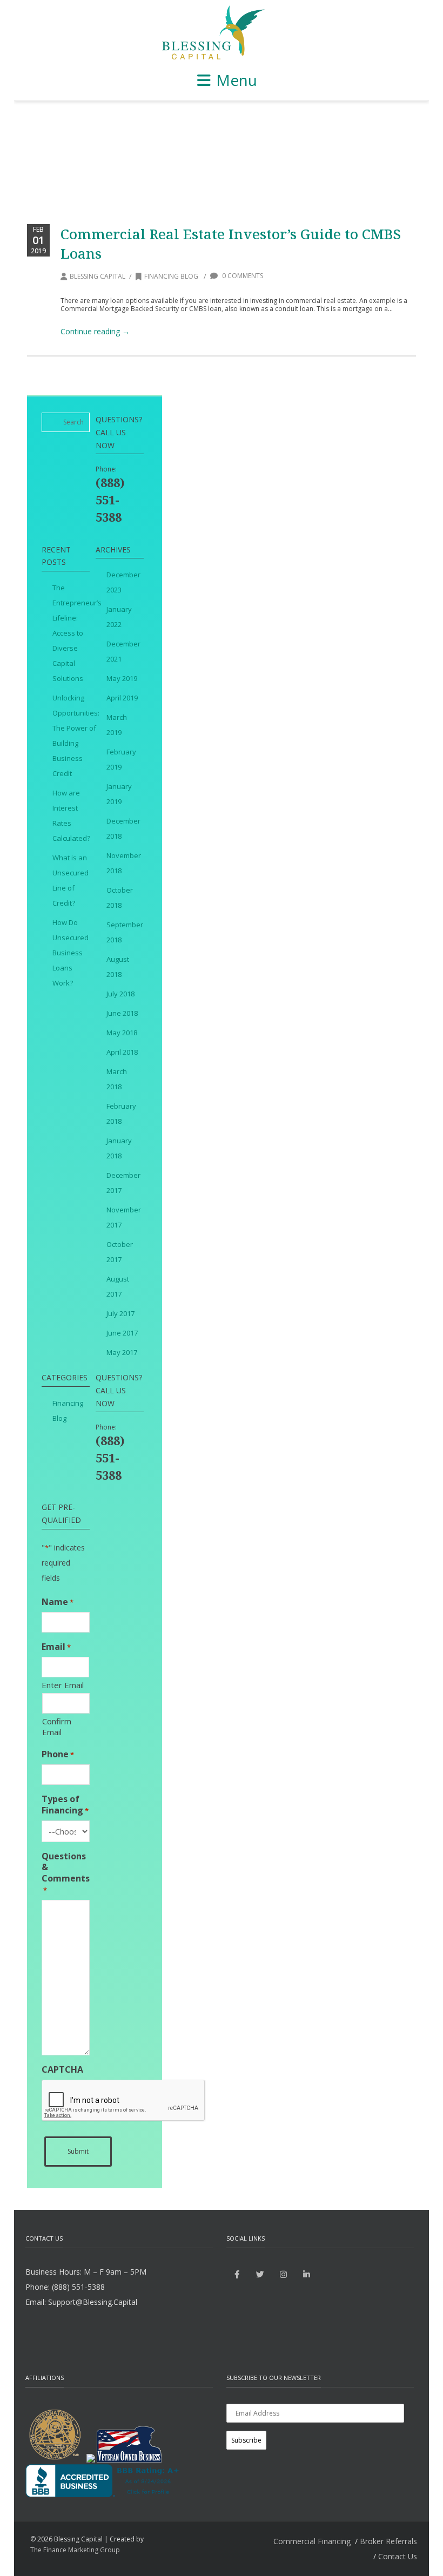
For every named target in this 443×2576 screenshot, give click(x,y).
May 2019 (122, 678)
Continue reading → (95, 331)
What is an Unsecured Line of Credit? (71, 880)
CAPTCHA (62, 2070)
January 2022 (119, 617)
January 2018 (119, 1148)
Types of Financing (65, 1805)
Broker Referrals (388, 2541)
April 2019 (122, 698)
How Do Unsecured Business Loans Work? (71, 953)
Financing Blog (171, 276)
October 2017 (120, 1252)
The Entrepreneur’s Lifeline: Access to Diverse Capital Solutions (77, 633)
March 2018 (117, 1079)
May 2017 (122, 1352)
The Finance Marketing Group (75, 2550)
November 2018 (124, 863)
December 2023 (123, 582)
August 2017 (118, 1286)
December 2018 (123, 828)
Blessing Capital (98, 276)
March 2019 (117, 725)
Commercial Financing (312, 2541)
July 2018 (120, 994)
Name (58, 1602)
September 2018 (125, 932)
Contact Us (398, 2556)
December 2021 (123, 651)
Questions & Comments (66, 1873)
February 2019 (121, 759)
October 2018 (120, 898)
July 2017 (120, 1313)
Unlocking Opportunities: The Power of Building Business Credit (76, 736)
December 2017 (123, 1183)
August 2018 (118, 967)
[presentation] (124, 2101)
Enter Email (63, 1685)
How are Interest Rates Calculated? (71, 815)
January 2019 (119, 794)
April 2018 (122, 1052)
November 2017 (124, 1217)
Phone (58, 1754)
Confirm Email (57, 1727)
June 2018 (122, 1013)
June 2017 (122, 1333)
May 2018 (122, 1033)
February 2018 (121, 1114)
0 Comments (242, 276)
